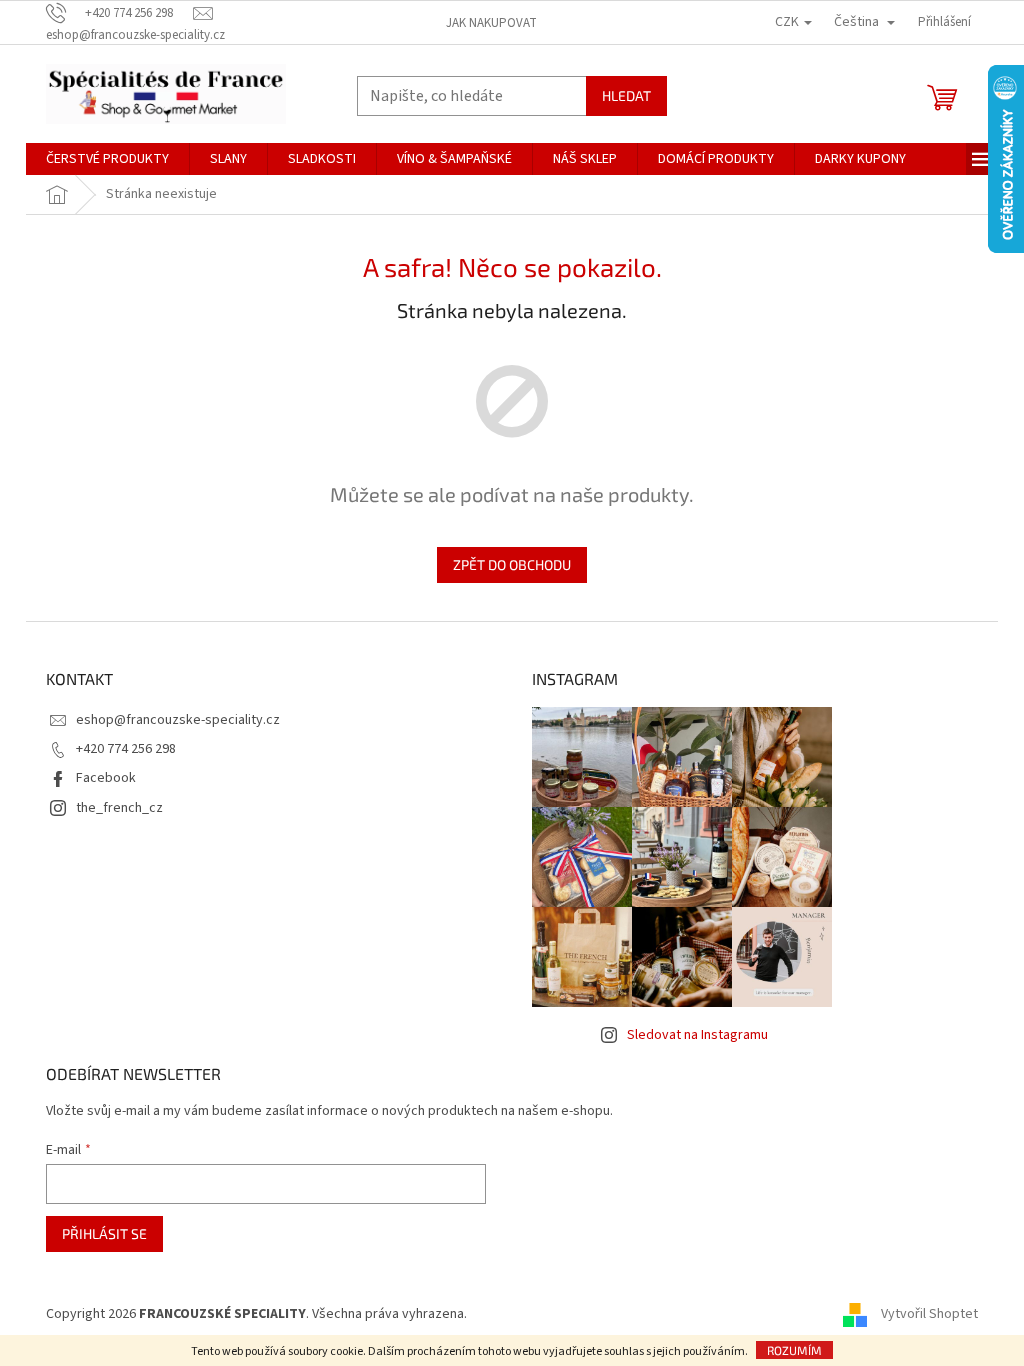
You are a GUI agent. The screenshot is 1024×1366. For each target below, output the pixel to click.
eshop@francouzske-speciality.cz (178, 720)
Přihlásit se (104, 1233)
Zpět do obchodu (512, 564)
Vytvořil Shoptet (929, 1314)
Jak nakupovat (491, 23)
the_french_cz (119, 808)
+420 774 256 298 (126, 749)
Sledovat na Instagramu (697, 1035)
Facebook (106, 778)
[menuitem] (107, 159)
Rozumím (794, 1350)
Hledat (626, 95)
